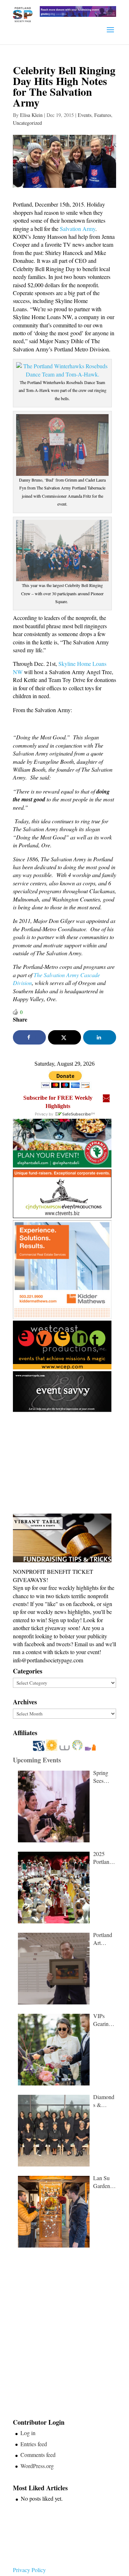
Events (85, 115)
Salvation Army (78, 229)
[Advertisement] (67, 1463)
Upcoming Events (37, 1760)
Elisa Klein (31, 115)
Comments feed (38, 2455)
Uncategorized (27, 123)
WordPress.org (37, 2466)
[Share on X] (64, 1037)
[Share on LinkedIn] (100, 1037)
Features (103, 115)
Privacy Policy (29, 2570)
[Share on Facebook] (29, 1037)
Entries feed (34, 2444)
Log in (28, 2433)
